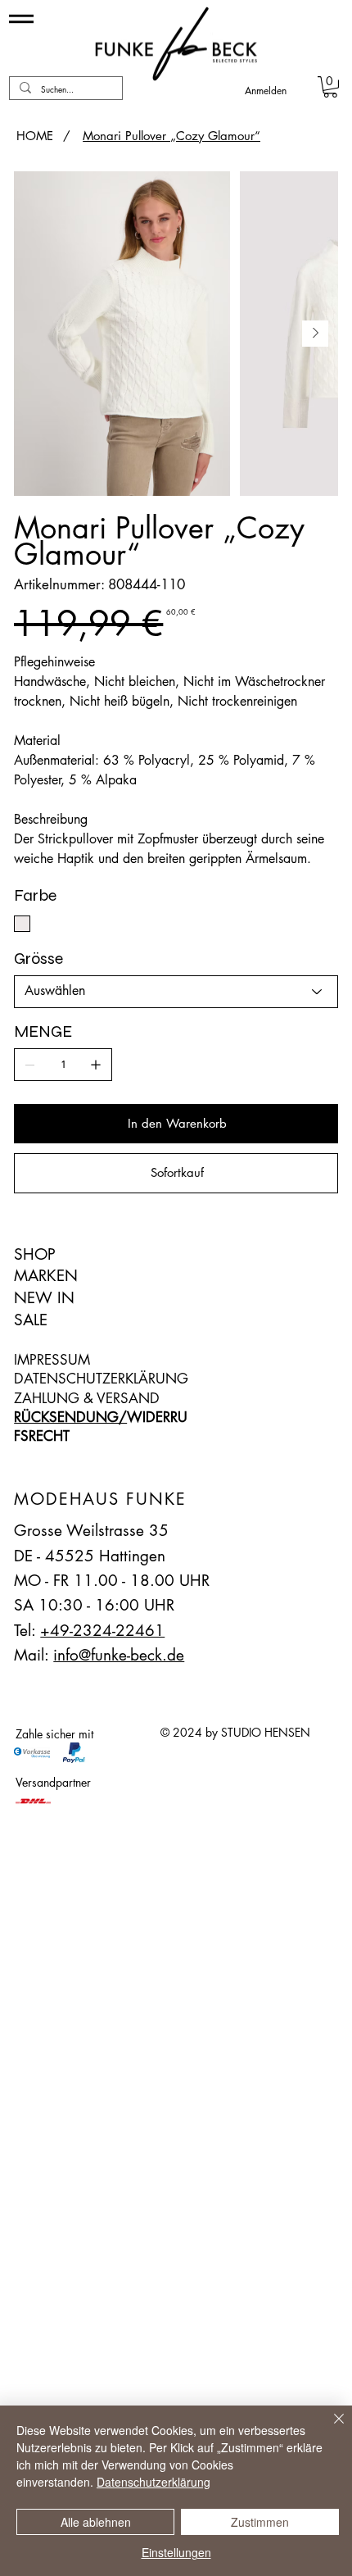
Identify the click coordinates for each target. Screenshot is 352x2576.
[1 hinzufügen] (96, 1065)
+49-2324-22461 (102, 1631)
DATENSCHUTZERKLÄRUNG (101, 1379)
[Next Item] (315, 334)
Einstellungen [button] (176, 2552)
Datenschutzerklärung (153, 2482)
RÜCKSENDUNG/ (70, 1417)
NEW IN (44, 1298)
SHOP (35, 1254)
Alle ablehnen (96, 2522)
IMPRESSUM (52, 1360)
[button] (330, 87)
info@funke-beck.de (119, 1655)
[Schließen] (329, 2428)
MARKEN (46, 1276)
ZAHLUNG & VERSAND (87, 1398)
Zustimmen (260, 2522)
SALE (31, 1320)
